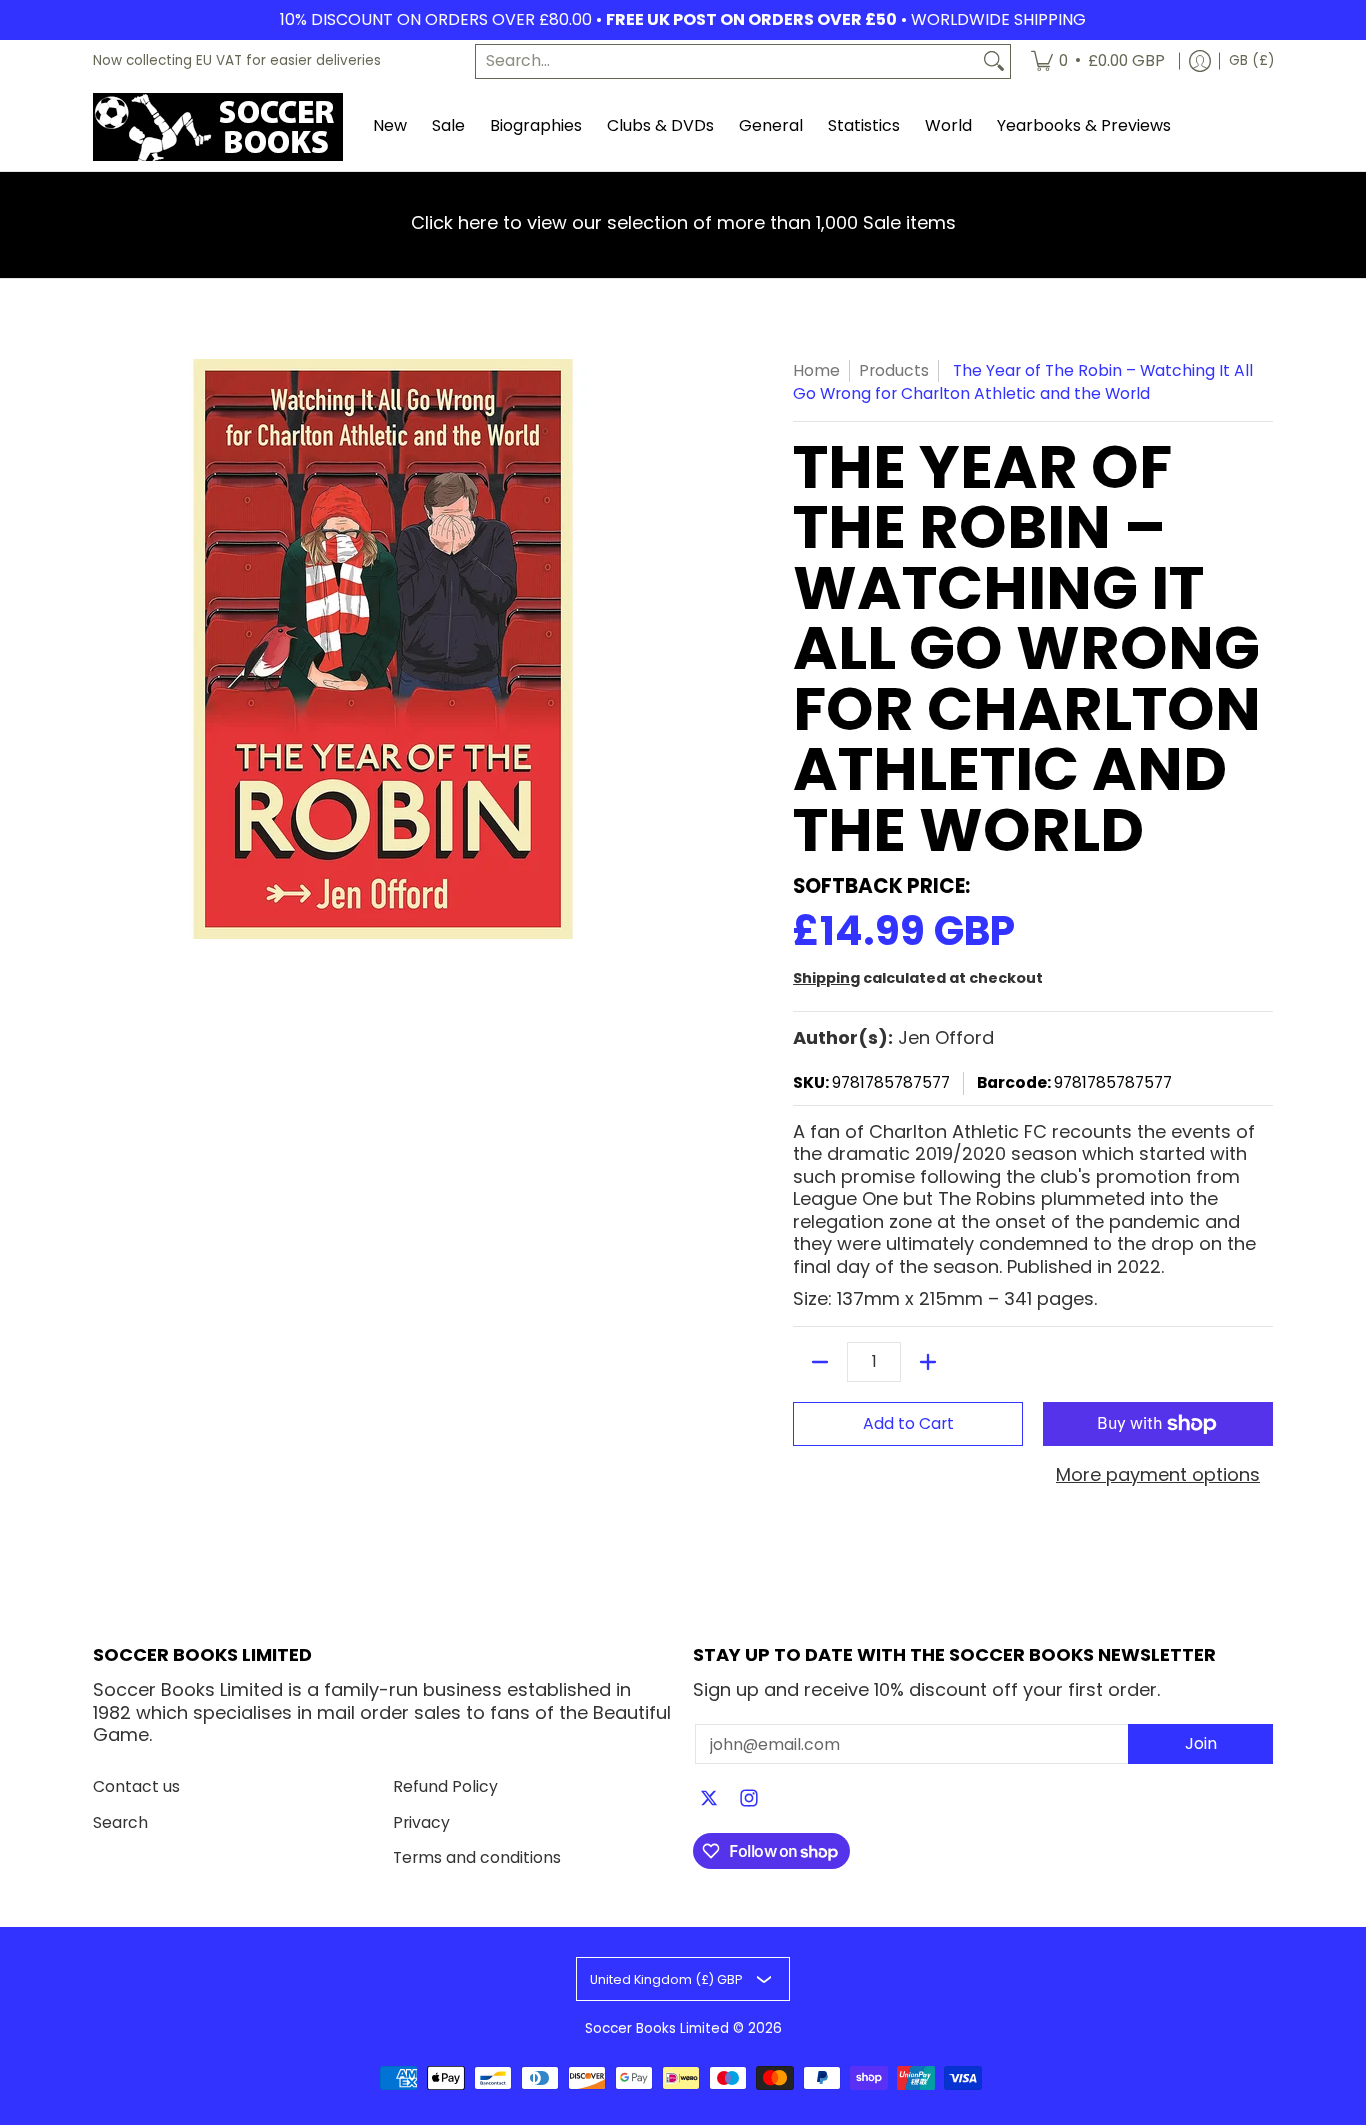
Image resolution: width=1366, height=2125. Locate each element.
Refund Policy (445, 1786)
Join (1201, 1743)
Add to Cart (908, 1423)
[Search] (994, 61)
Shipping (826, 978)
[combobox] (727, 61)
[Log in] (1200, 61)
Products (894, 370)
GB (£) (1251, 60)
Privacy (421, 1822)
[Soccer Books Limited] (218, 127)
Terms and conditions (477, 1857)
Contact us (136, 1786)
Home (816, 370)
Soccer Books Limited (657, 2028)
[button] (709, 1800)
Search (120, 1822)
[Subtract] (820, 1362)
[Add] (928, 1362)
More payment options (1158, 1475)
